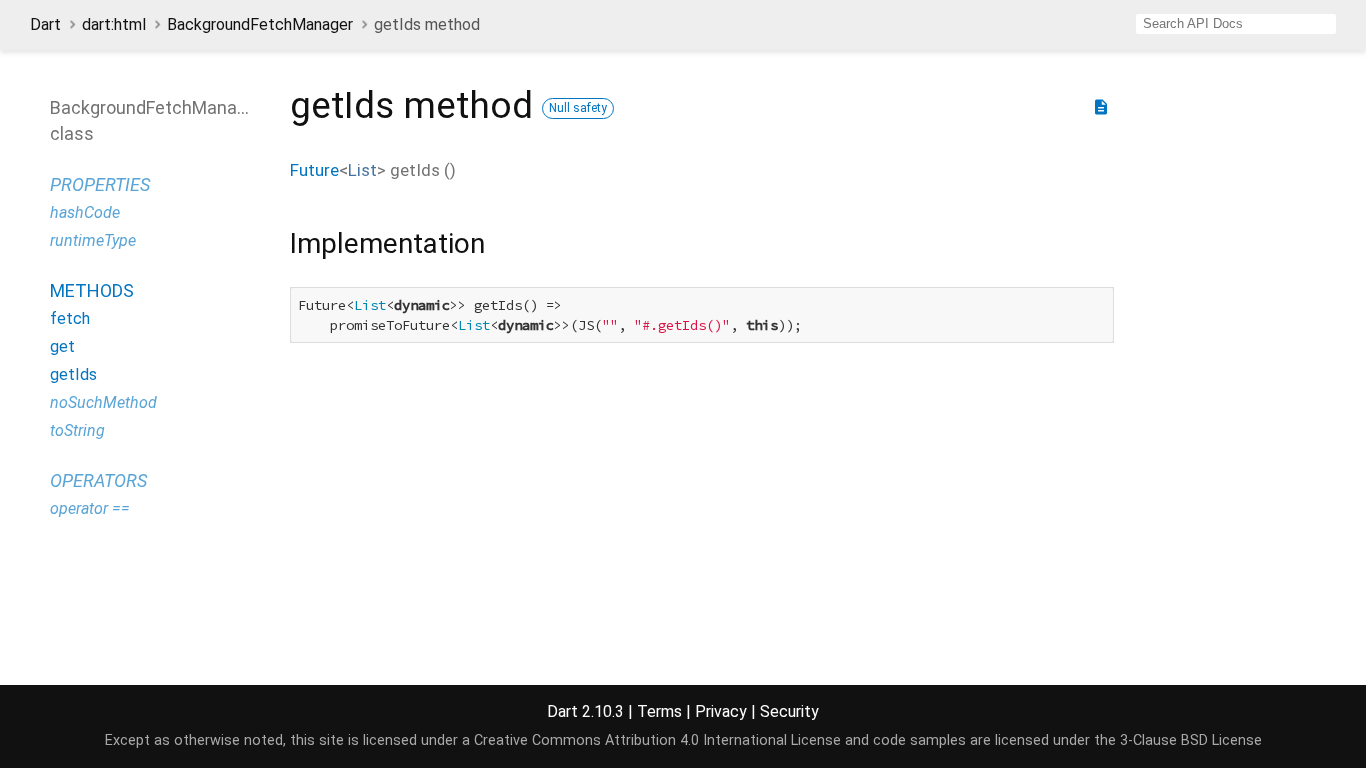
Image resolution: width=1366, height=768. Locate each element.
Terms (659, 711)
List (362, 170)
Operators (98, 480)
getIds (73, 374)
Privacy (721, 711)
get (62, 346)
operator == (90, 508)
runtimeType (93, 240)
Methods (92, 290)
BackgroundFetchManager (260, 24)
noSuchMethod (103, 402)
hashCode (85, 212)
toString (77, 430)
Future (314, 170)
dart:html (114, 24)
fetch (70, 318)
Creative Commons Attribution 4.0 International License (657, 740)
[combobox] (1236, 24)
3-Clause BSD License (1191, 740)
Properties (100, 184)
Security (789, 711)
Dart (45, 24)
